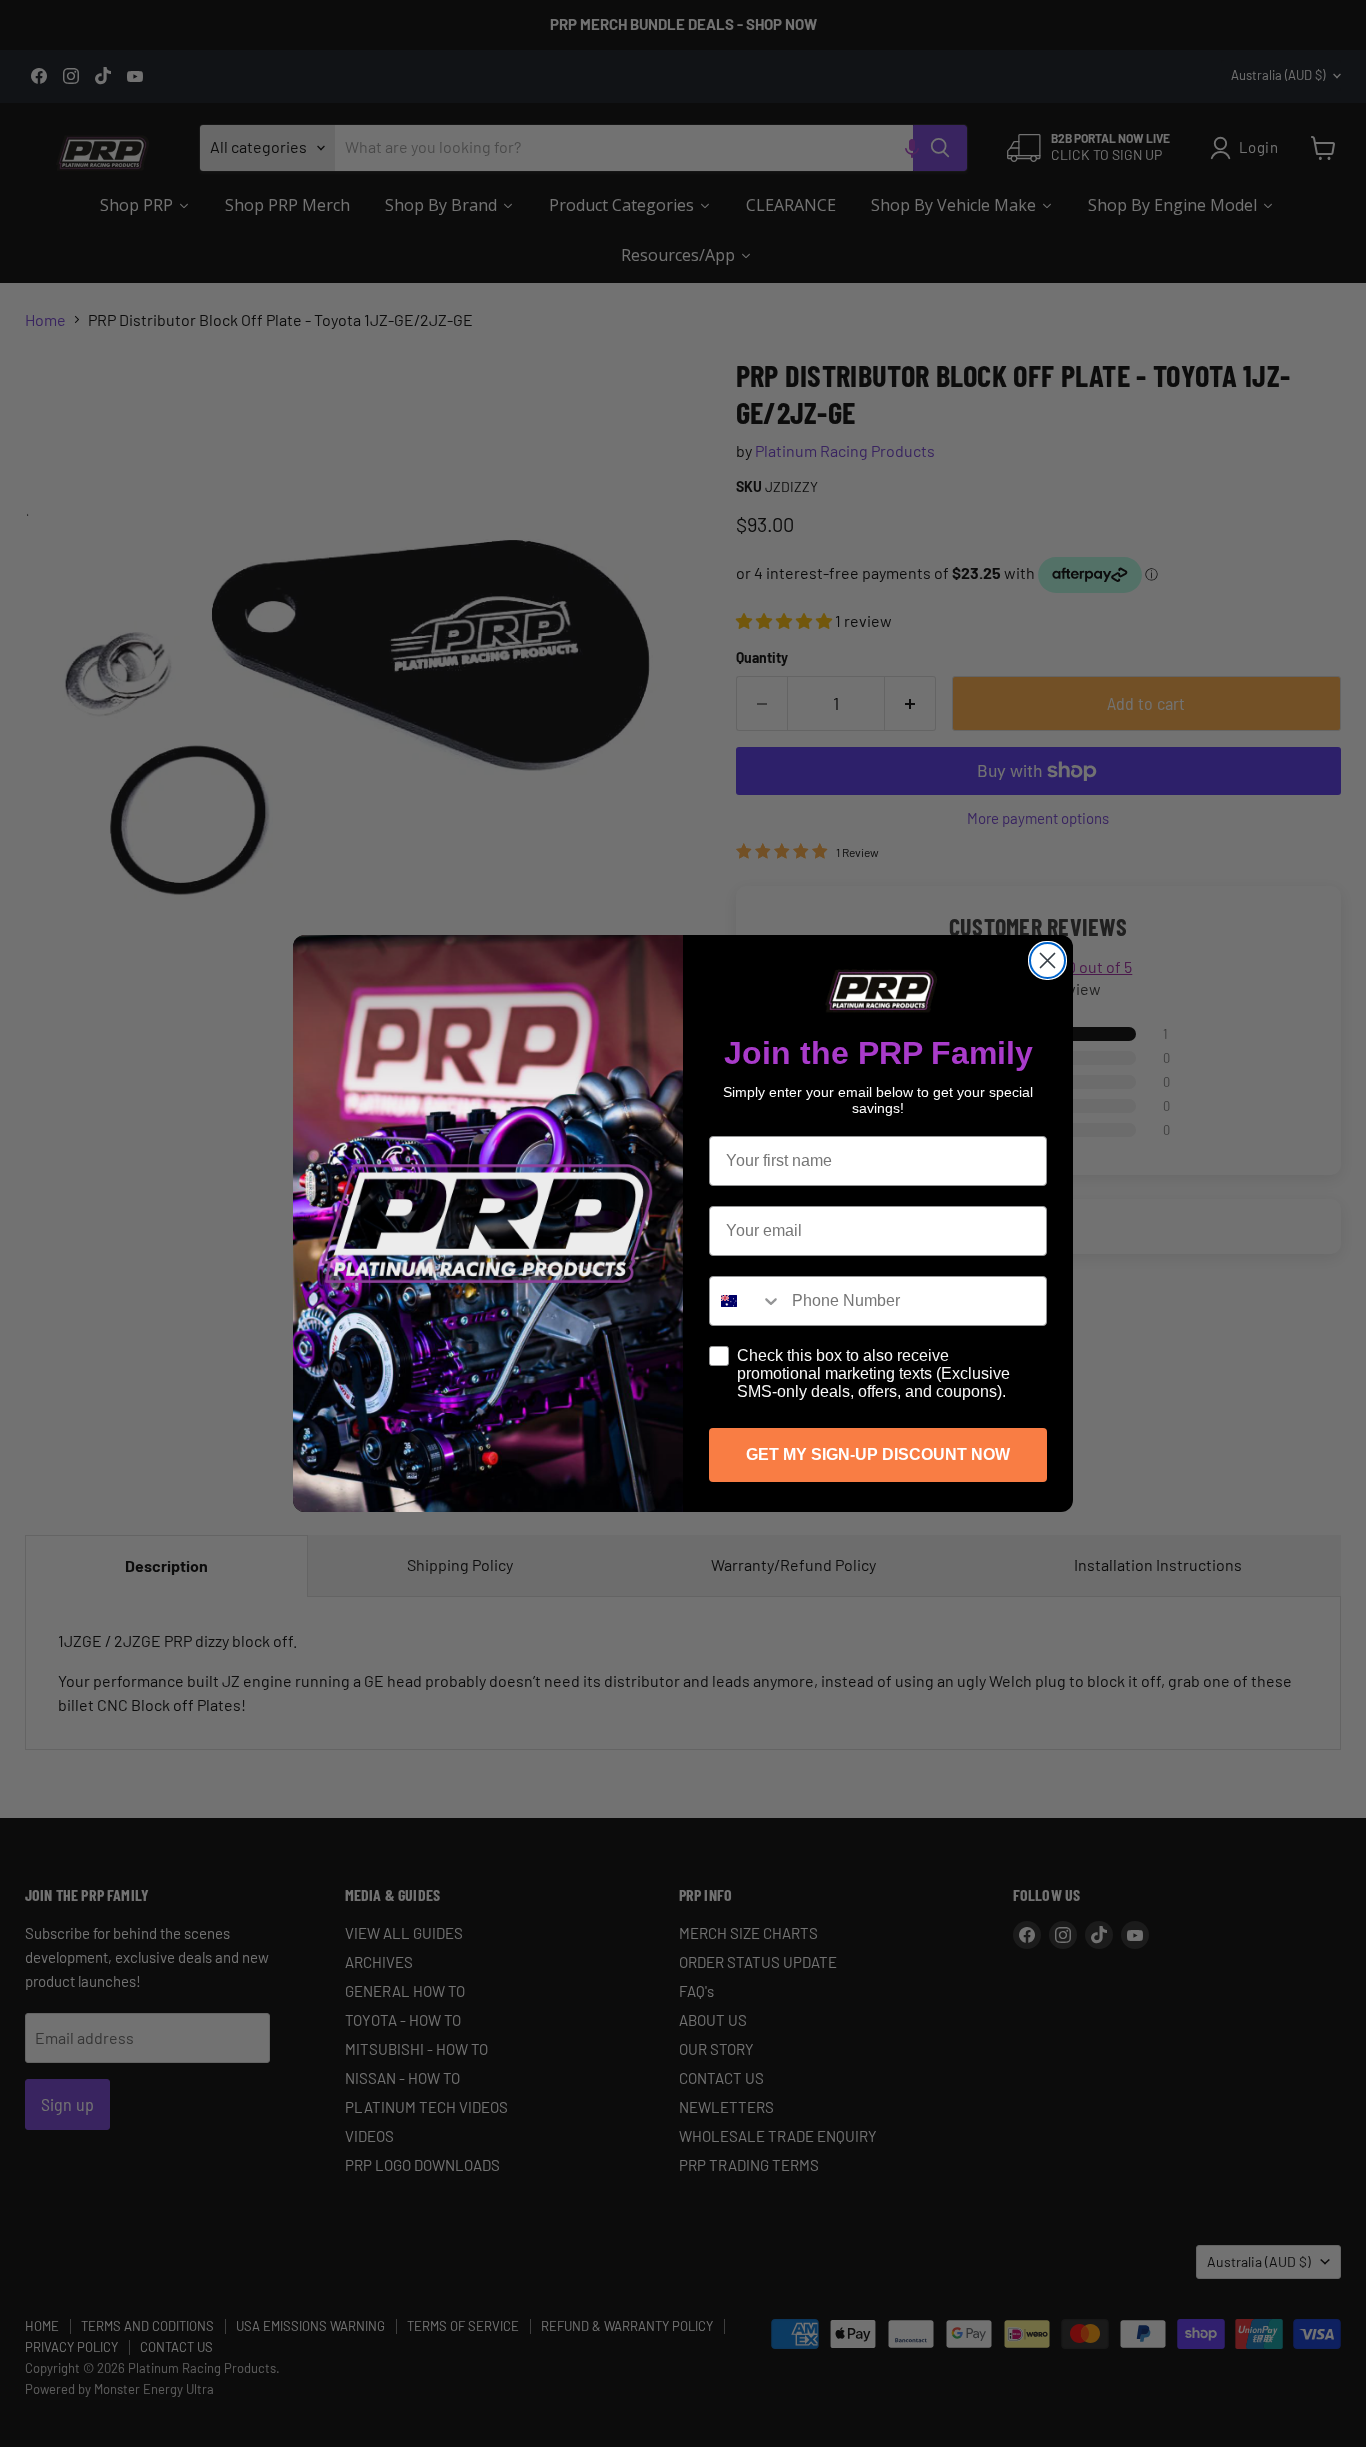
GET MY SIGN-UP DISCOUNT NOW (878, 1454)
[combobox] (746, 1301)
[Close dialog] (1047, 960)
